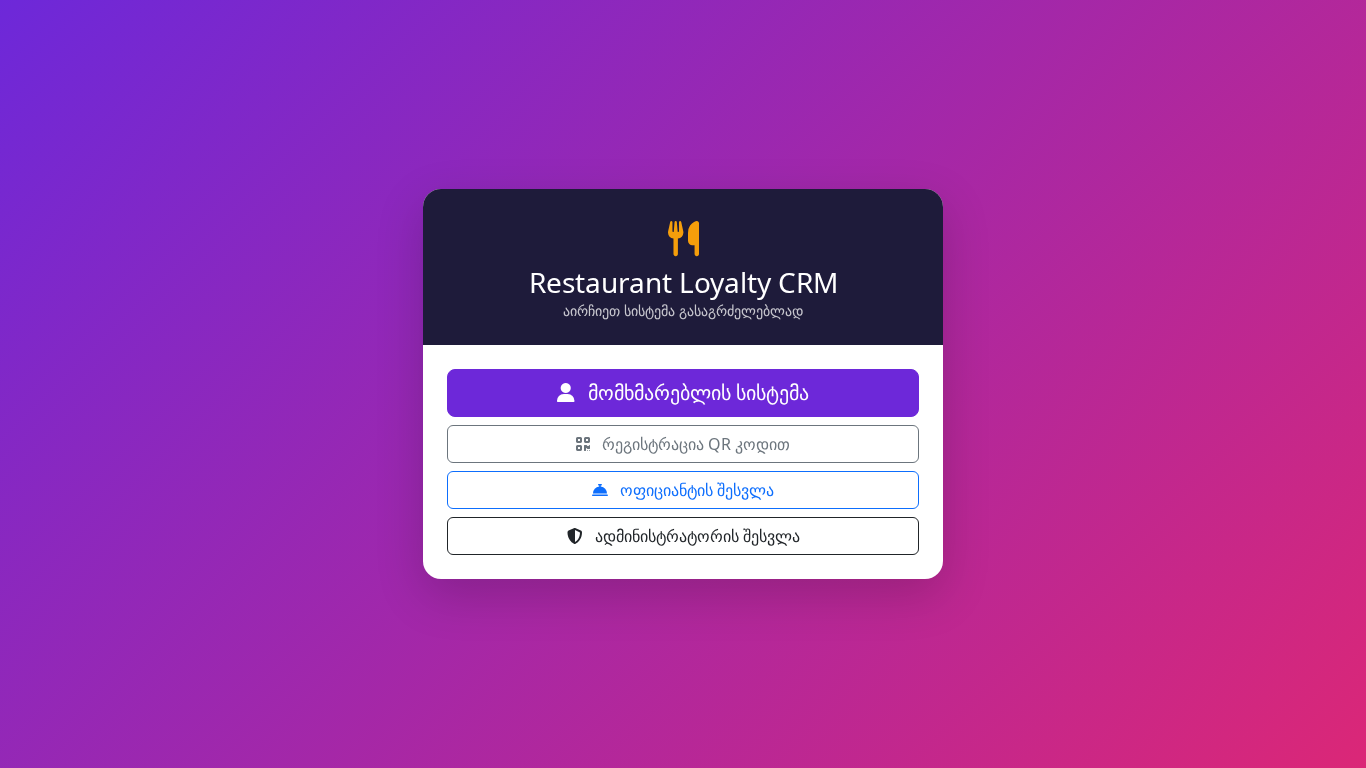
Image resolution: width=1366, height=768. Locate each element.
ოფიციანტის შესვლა (695, 490)
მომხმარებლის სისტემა (696, 392)
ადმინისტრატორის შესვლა (695, 536)
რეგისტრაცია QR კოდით (694, 444)
